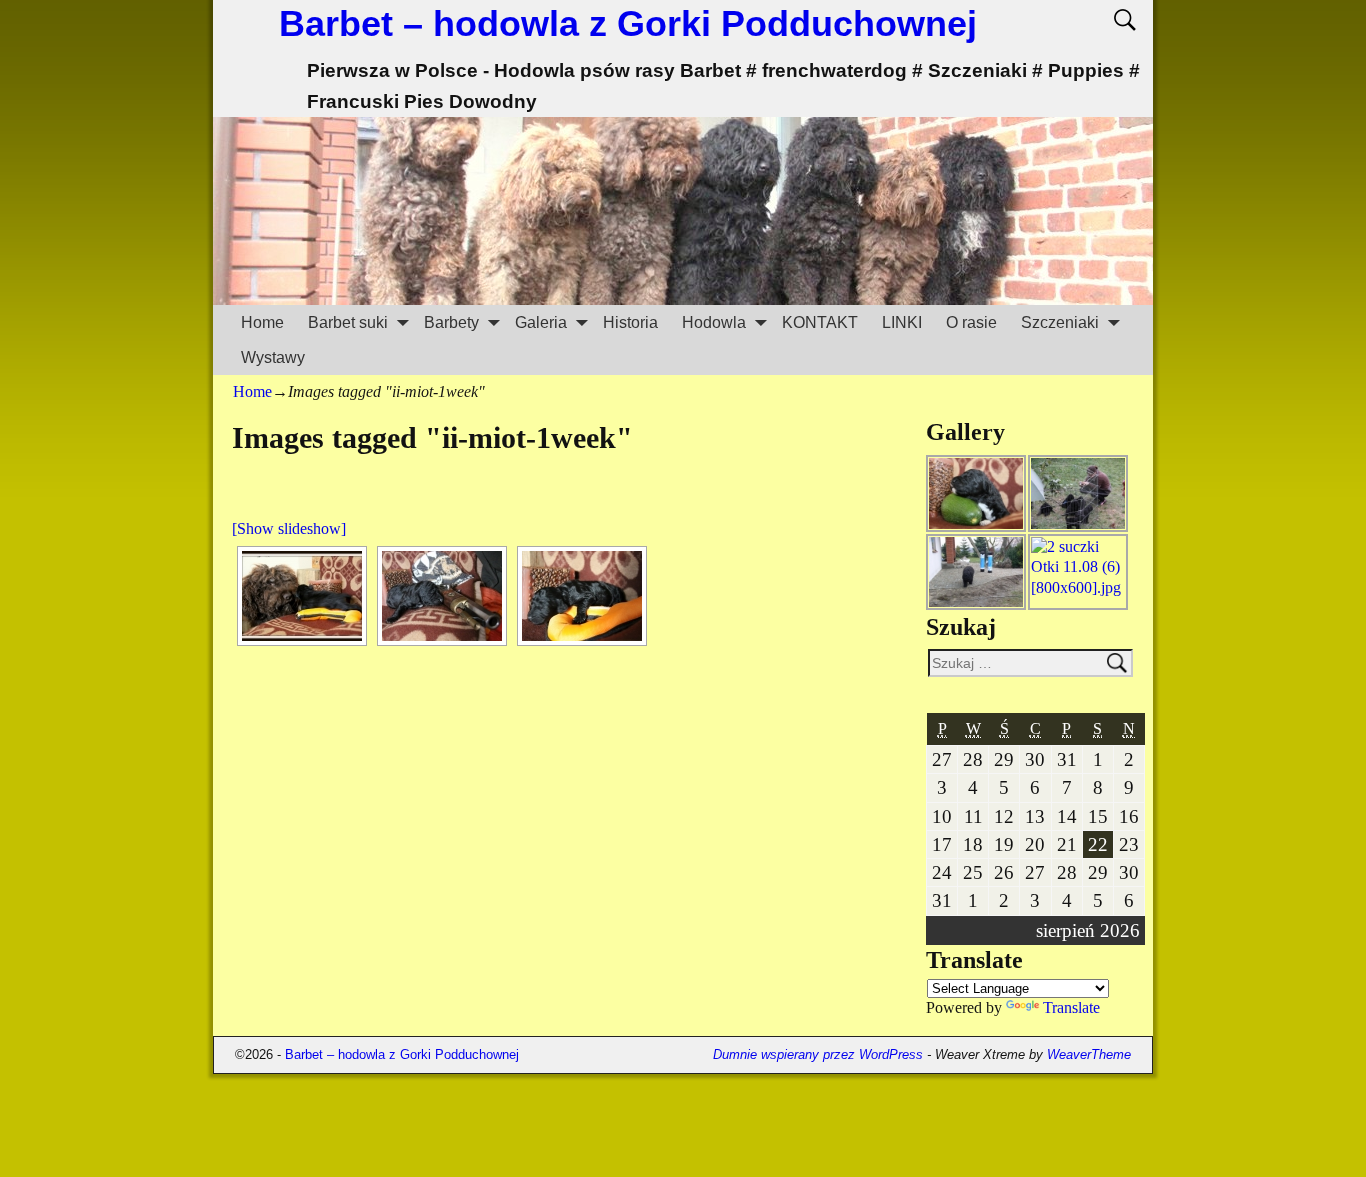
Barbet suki (348, 322)
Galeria (541, 322)
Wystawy (273, 357)
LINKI (902, 322)
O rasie (971, 322)
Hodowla (714, 322)
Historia (630, 322)
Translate (1071, 1007)
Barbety (451, 322)
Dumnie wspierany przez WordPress (818, 1054)
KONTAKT (820, 322)
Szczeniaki (1060, 322)
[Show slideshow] (289, 528)
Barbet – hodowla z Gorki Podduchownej (628, 23)
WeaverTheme (1089, 1054)
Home (262, 322)
